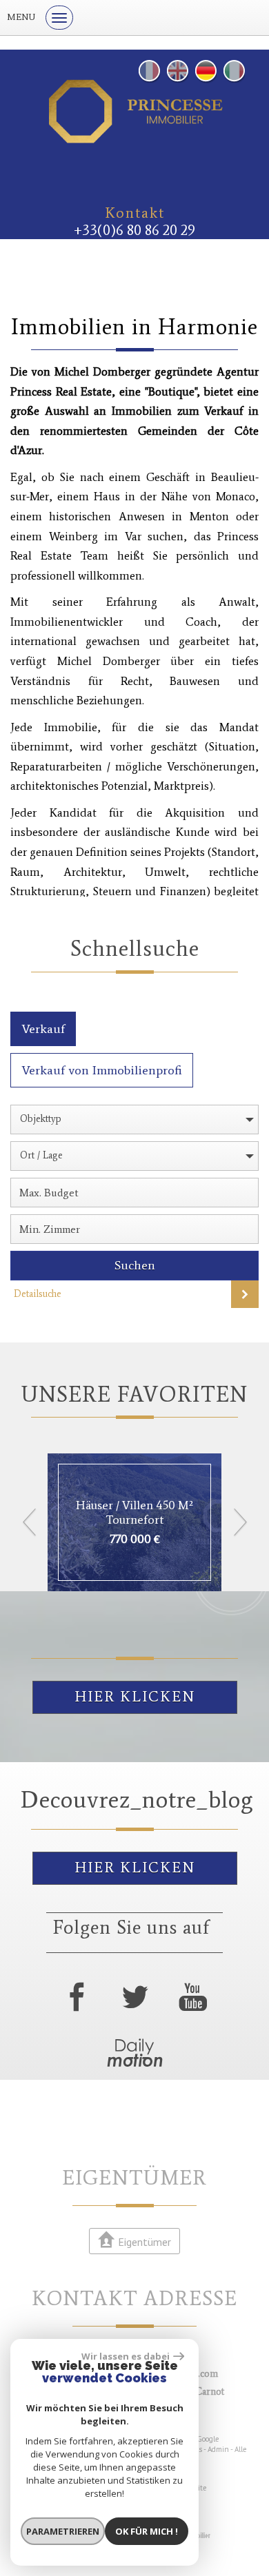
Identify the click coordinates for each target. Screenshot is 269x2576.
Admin (218, 2449)
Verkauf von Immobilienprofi (102, 1070)
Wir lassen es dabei (126, 2356)
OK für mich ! (147, 2531)
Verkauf (43, 1029)
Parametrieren (63, 2531)
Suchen (135, 1265)
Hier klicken (135, 1697)
